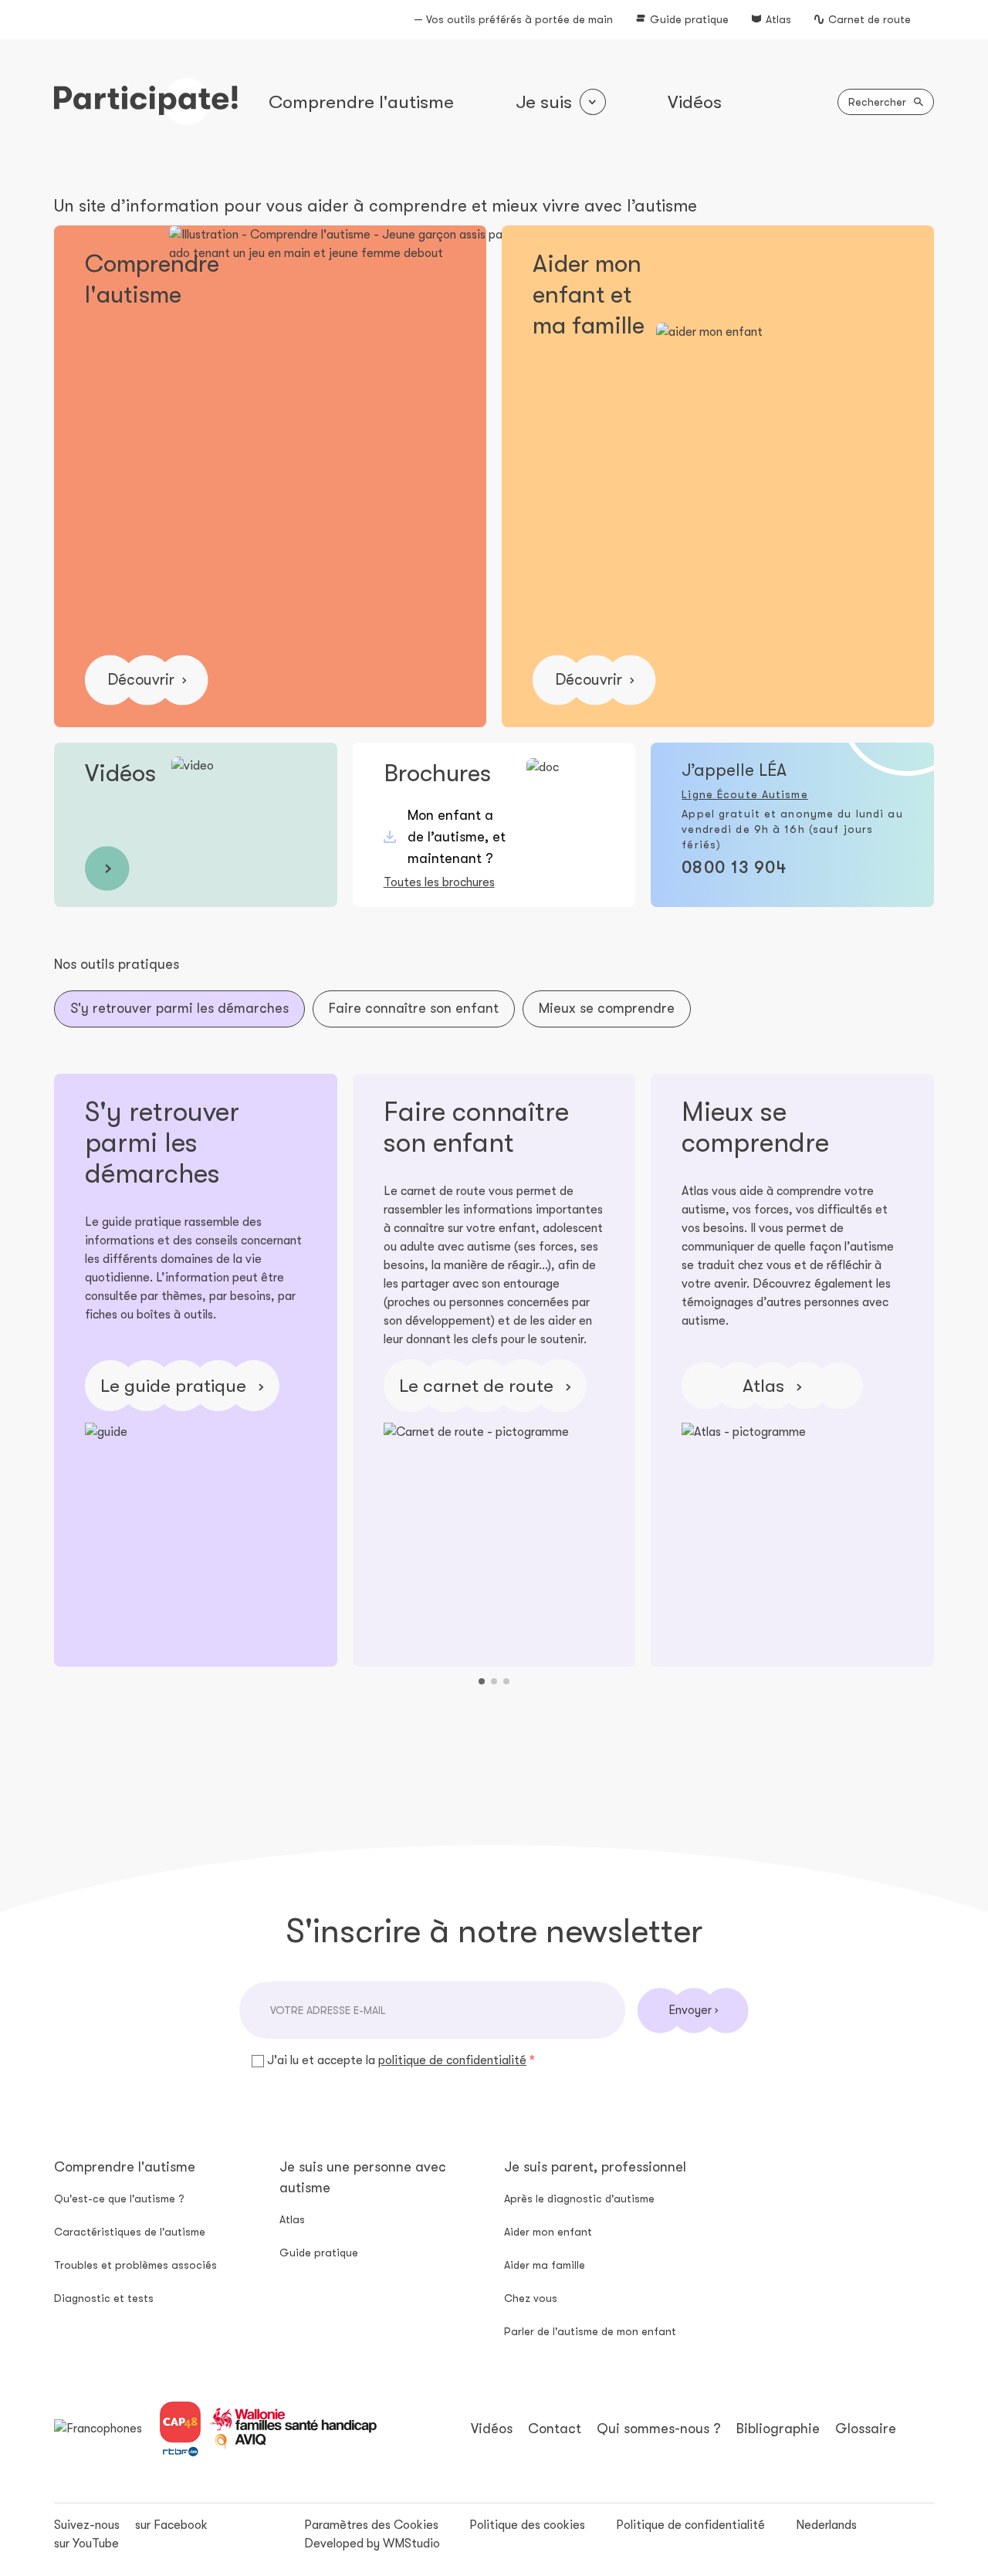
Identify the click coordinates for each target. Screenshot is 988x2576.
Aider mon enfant (548, 2232)
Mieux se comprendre (607, 1008)
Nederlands (826, 2525)
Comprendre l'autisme (361, 102)
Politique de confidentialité (690, 2525)
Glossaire (866, 2429)
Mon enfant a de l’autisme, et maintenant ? (457, 837)
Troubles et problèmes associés (135, 2265)
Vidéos (695, 102)
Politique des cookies (527, 2525)
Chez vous (531, 2298)
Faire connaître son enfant (414, 1008)
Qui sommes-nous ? (659, 2429)
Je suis (544, 102)
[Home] (146, 102)
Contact (555, 2429)
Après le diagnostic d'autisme (579, 2199)
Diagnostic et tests (104, 2298)
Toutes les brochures (439, 882)
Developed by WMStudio (372, 2544)
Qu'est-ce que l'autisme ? (119, 2199)
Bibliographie (778, 2429)
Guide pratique (689, 19)
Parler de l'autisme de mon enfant (590, 2331)
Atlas (778, 19)
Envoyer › (693, 2010)
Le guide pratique (176, 1386)
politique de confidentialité (452, 2060)
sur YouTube (86, 2544)
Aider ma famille (545, 2265)
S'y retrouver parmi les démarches (179, 1008)
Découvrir (141, 680)
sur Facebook (171, 2525)
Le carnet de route (479, 1386)
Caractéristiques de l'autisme (130, 2232)
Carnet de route (870, 19)
